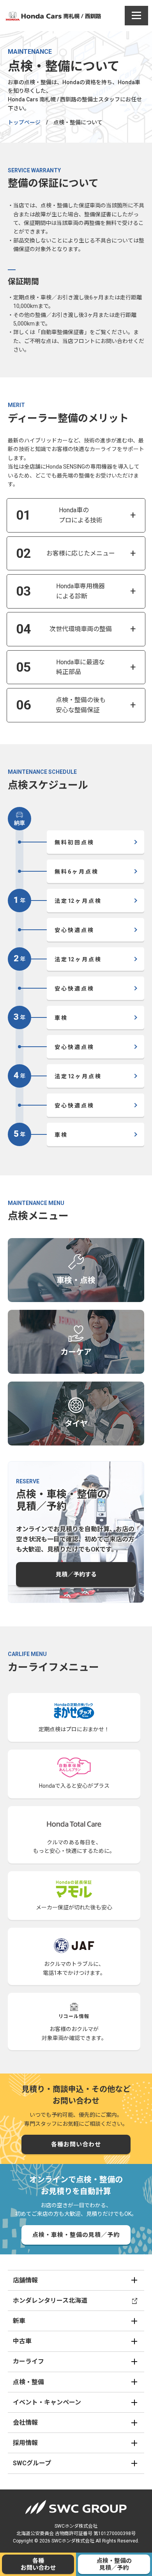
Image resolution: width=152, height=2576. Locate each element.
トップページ (24, 122)
